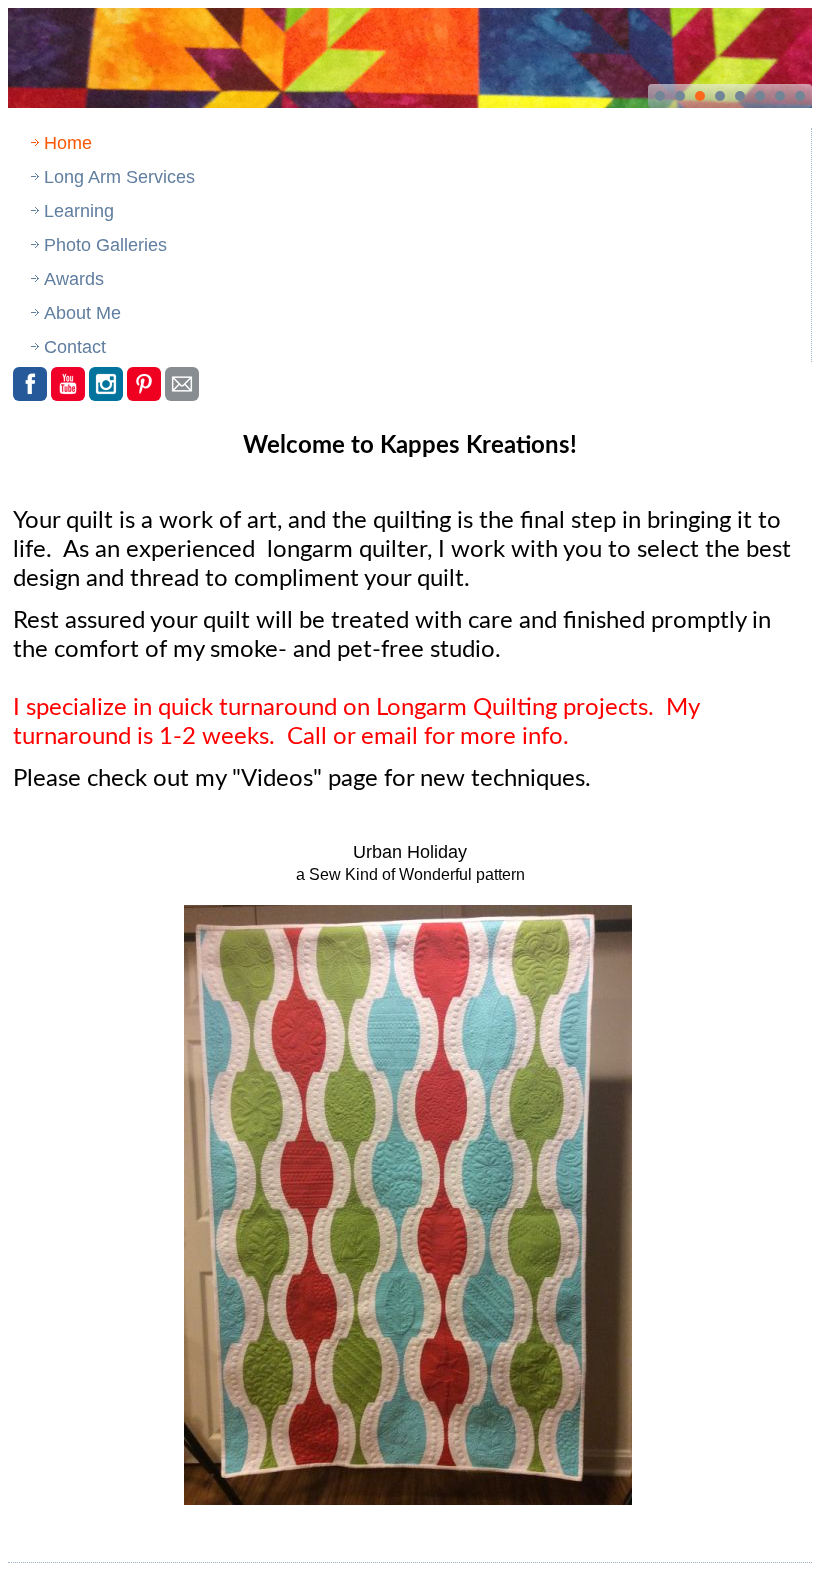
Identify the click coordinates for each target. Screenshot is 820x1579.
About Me (82, 313)
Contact (75, 347)
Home (68, 143)
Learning (79, 211)
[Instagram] (106, 384)
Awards (74, 279)
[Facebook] (30, 384)
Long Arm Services (119, 177)
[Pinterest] (144, 384)
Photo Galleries (105, 245)
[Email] (182, 384)
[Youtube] (68, 384)
